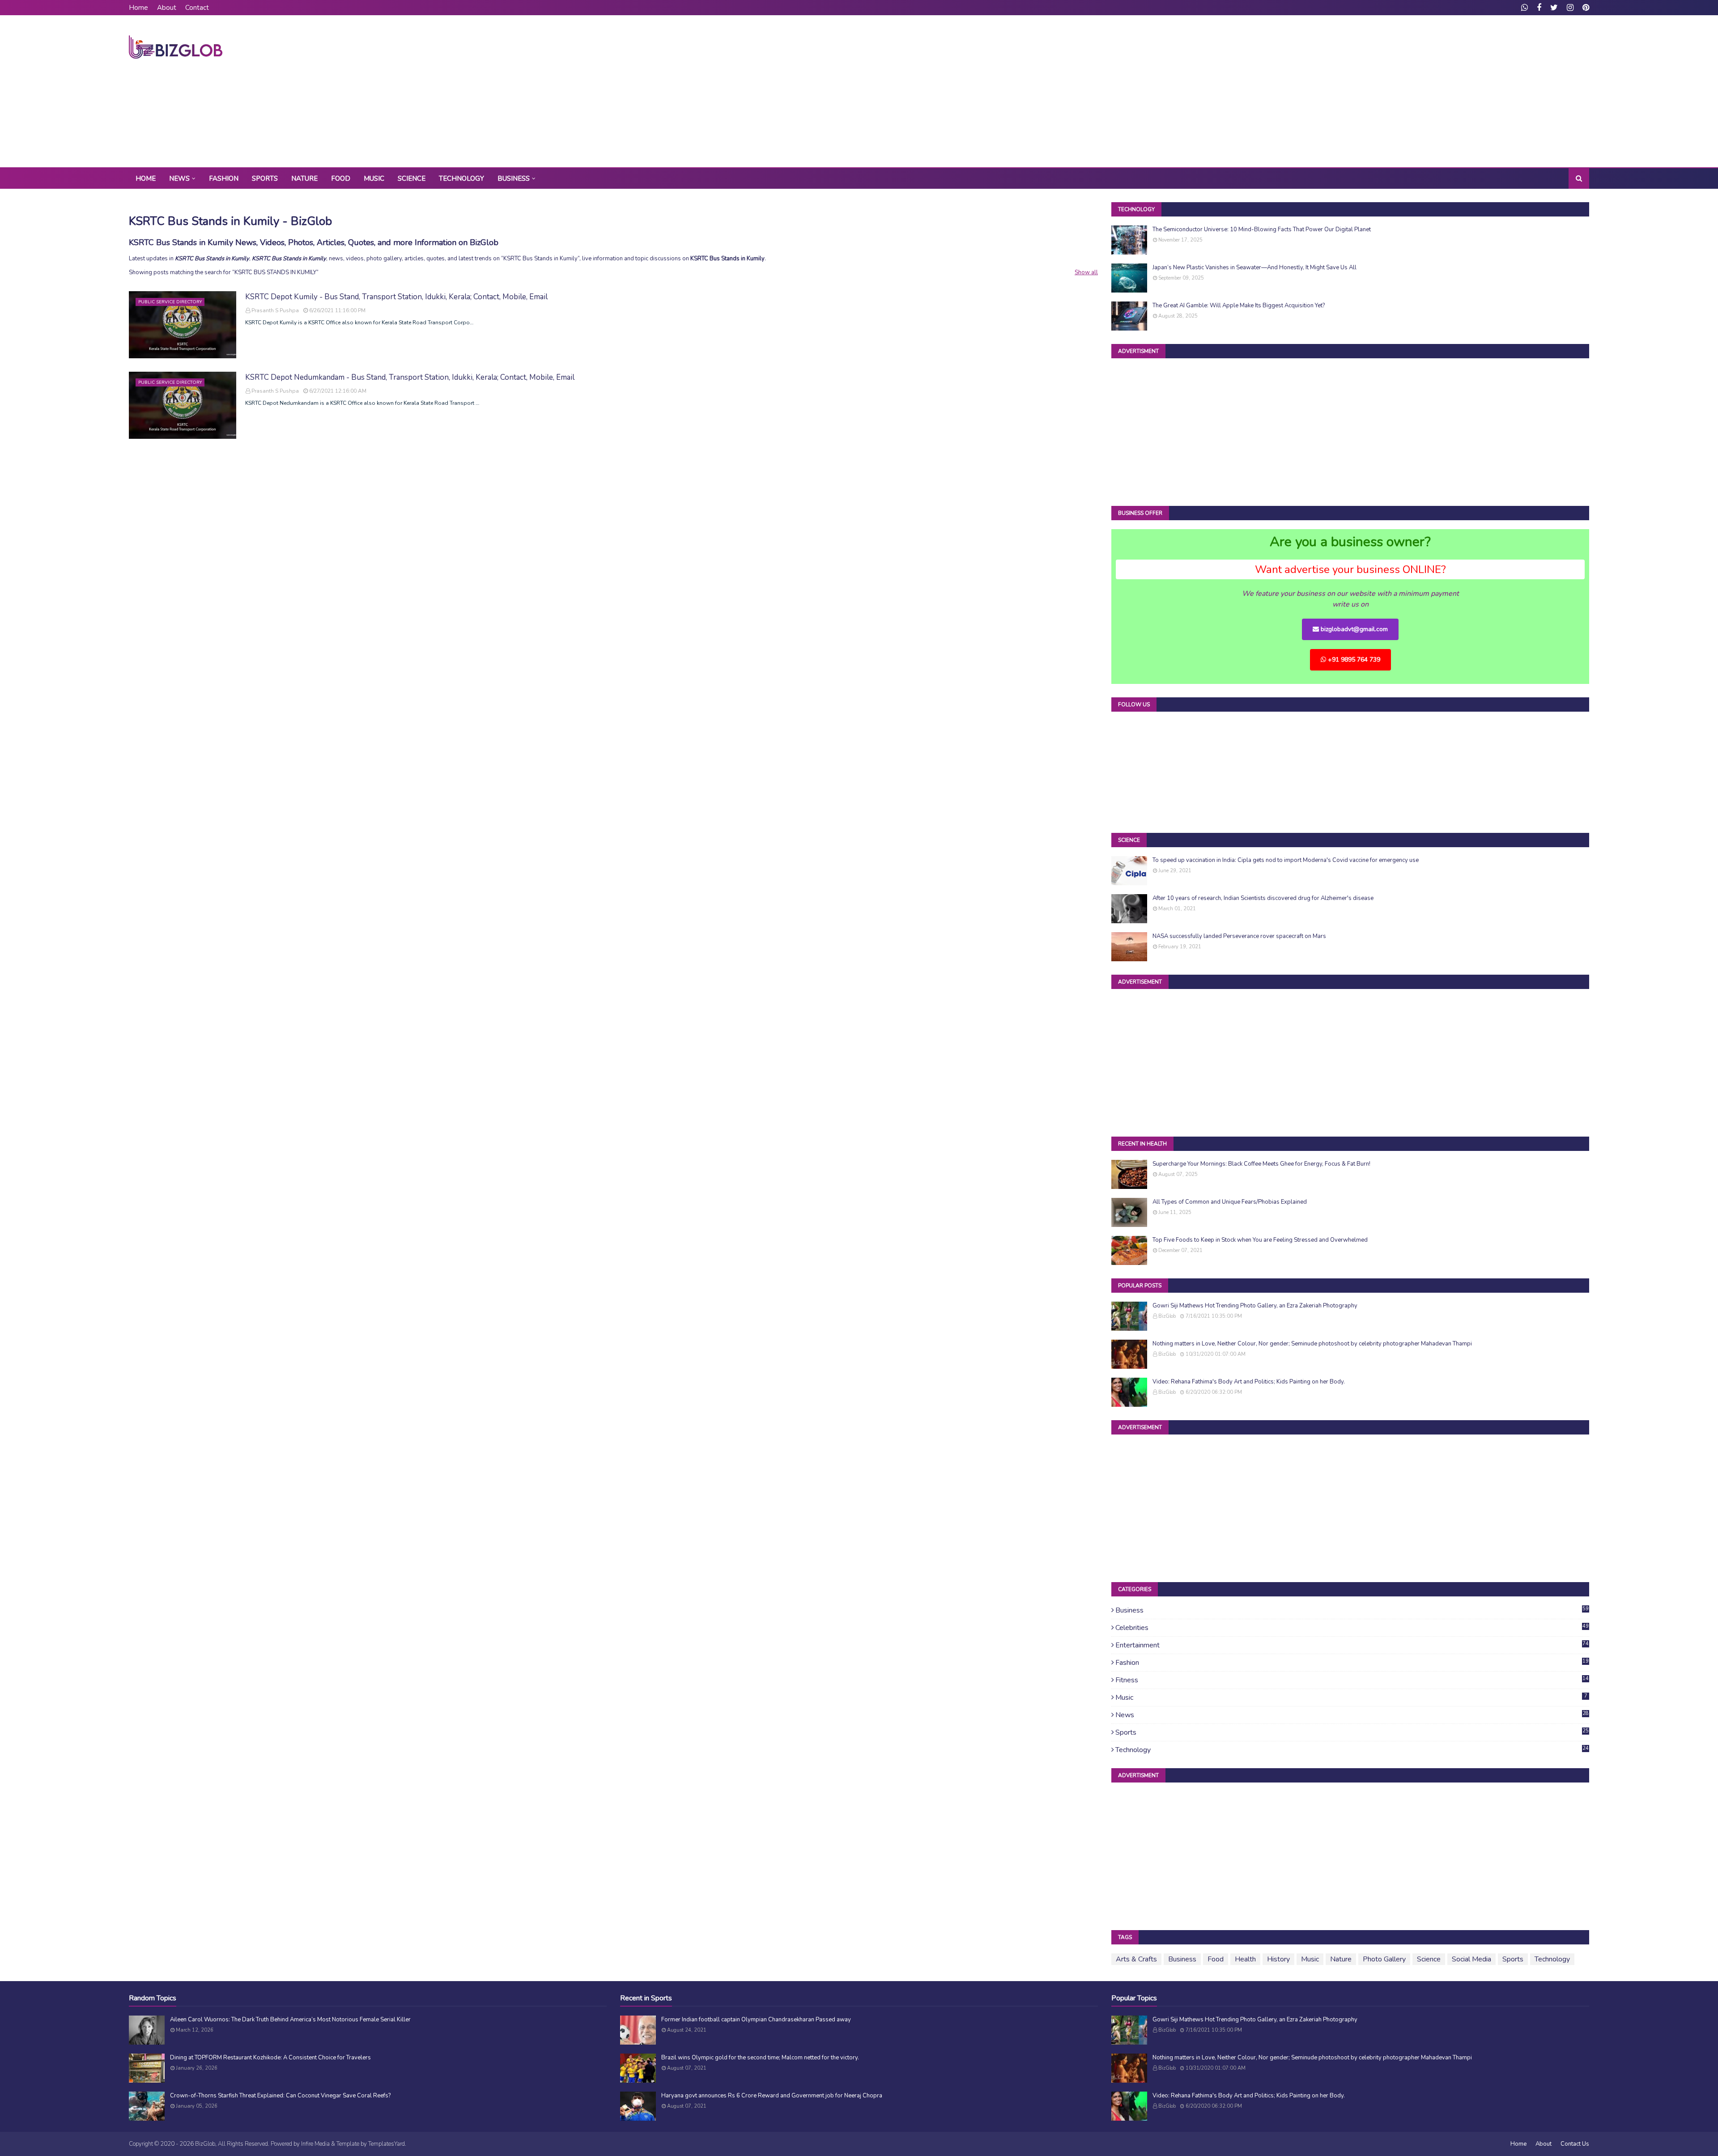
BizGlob (1167, 1316)
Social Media (1471, 1959)
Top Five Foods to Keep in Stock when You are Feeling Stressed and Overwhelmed (1260, 1240)
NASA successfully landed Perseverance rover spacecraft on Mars (1239, 936)
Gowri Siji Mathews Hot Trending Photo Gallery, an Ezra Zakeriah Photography (1255, 1306)
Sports (1352, 1732)
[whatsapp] (1525, 8)
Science (1429, 1959)
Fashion (1352, 1663)
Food (1216, 1959)
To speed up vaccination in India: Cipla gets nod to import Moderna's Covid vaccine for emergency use (1286, 860)
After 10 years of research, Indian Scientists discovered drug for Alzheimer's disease (1263, 898)
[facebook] (1539, 8)
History (1278, 1959)
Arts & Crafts (1136, 1959)
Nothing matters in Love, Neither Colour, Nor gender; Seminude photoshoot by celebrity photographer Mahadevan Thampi (1312, 1344)
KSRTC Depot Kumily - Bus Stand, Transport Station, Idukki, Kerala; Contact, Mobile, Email (396, 297)
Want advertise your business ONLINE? (1350, 569)
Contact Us (1575, 2144)
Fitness (1352, 1680)
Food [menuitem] (341, 178)
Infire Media (315, 2144)
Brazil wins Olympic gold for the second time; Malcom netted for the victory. (760, 2058)
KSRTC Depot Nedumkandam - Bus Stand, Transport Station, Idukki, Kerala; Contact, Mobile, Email (410, 377)
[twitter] (1554, 8)
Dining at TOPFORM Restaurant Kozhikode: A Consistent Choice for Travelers (270, 2058)
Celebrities (1352, 1628)
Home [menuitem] (146, 178)
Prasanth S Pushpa (275, 310)
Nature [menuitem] (304, 178)
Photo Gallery (1384, 1959)
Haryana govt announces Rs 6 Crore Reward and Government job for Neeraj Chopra (772, 2096)
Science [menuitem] (412, 178)
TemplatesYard (387, 2144)
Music (1351, 1698)
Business (1352, 1610)
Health (1245, 1959)
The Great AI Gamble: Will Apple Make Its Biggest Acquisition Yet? (1239, 306)
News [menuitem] (179, 178)
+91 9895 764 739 (1353, 660)
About (167, 8)
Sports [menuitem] (265, 178)
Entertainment (1352, 1645)
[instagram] (1570, 8)
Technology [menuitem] (461, 178)
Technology (1352, 1750)
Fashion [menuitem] (224, 178)
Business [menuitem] (514, 178)
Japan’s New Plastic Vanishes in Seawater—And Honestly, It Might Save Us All (1254, 267)
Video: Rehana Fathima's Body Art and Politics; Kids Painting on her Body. (1249, 1382)
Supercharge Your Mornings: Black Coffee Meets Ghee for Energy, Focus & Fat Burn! (1261, 1164)
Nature (1341, 1959)
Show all (1086, 272)
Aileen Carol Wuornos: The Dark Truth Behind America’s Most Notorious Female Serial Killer (290, 2020)
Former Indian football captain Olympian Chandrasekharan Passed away (756, 2020)
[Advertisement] (1426, 91)
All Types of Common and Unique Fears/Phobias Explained (1230, 1202)
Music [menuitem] (374, 178)
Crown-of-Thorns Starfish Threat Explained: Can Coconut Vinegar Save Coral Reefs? (280, 2096)
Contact (197, 8)
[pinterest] (1585, 8)
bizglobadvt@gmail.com (1353, 629)
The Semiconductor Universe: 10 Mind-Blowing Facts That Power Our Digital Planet (1262, 229)
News (1352, 1715)
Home (138, 8)
